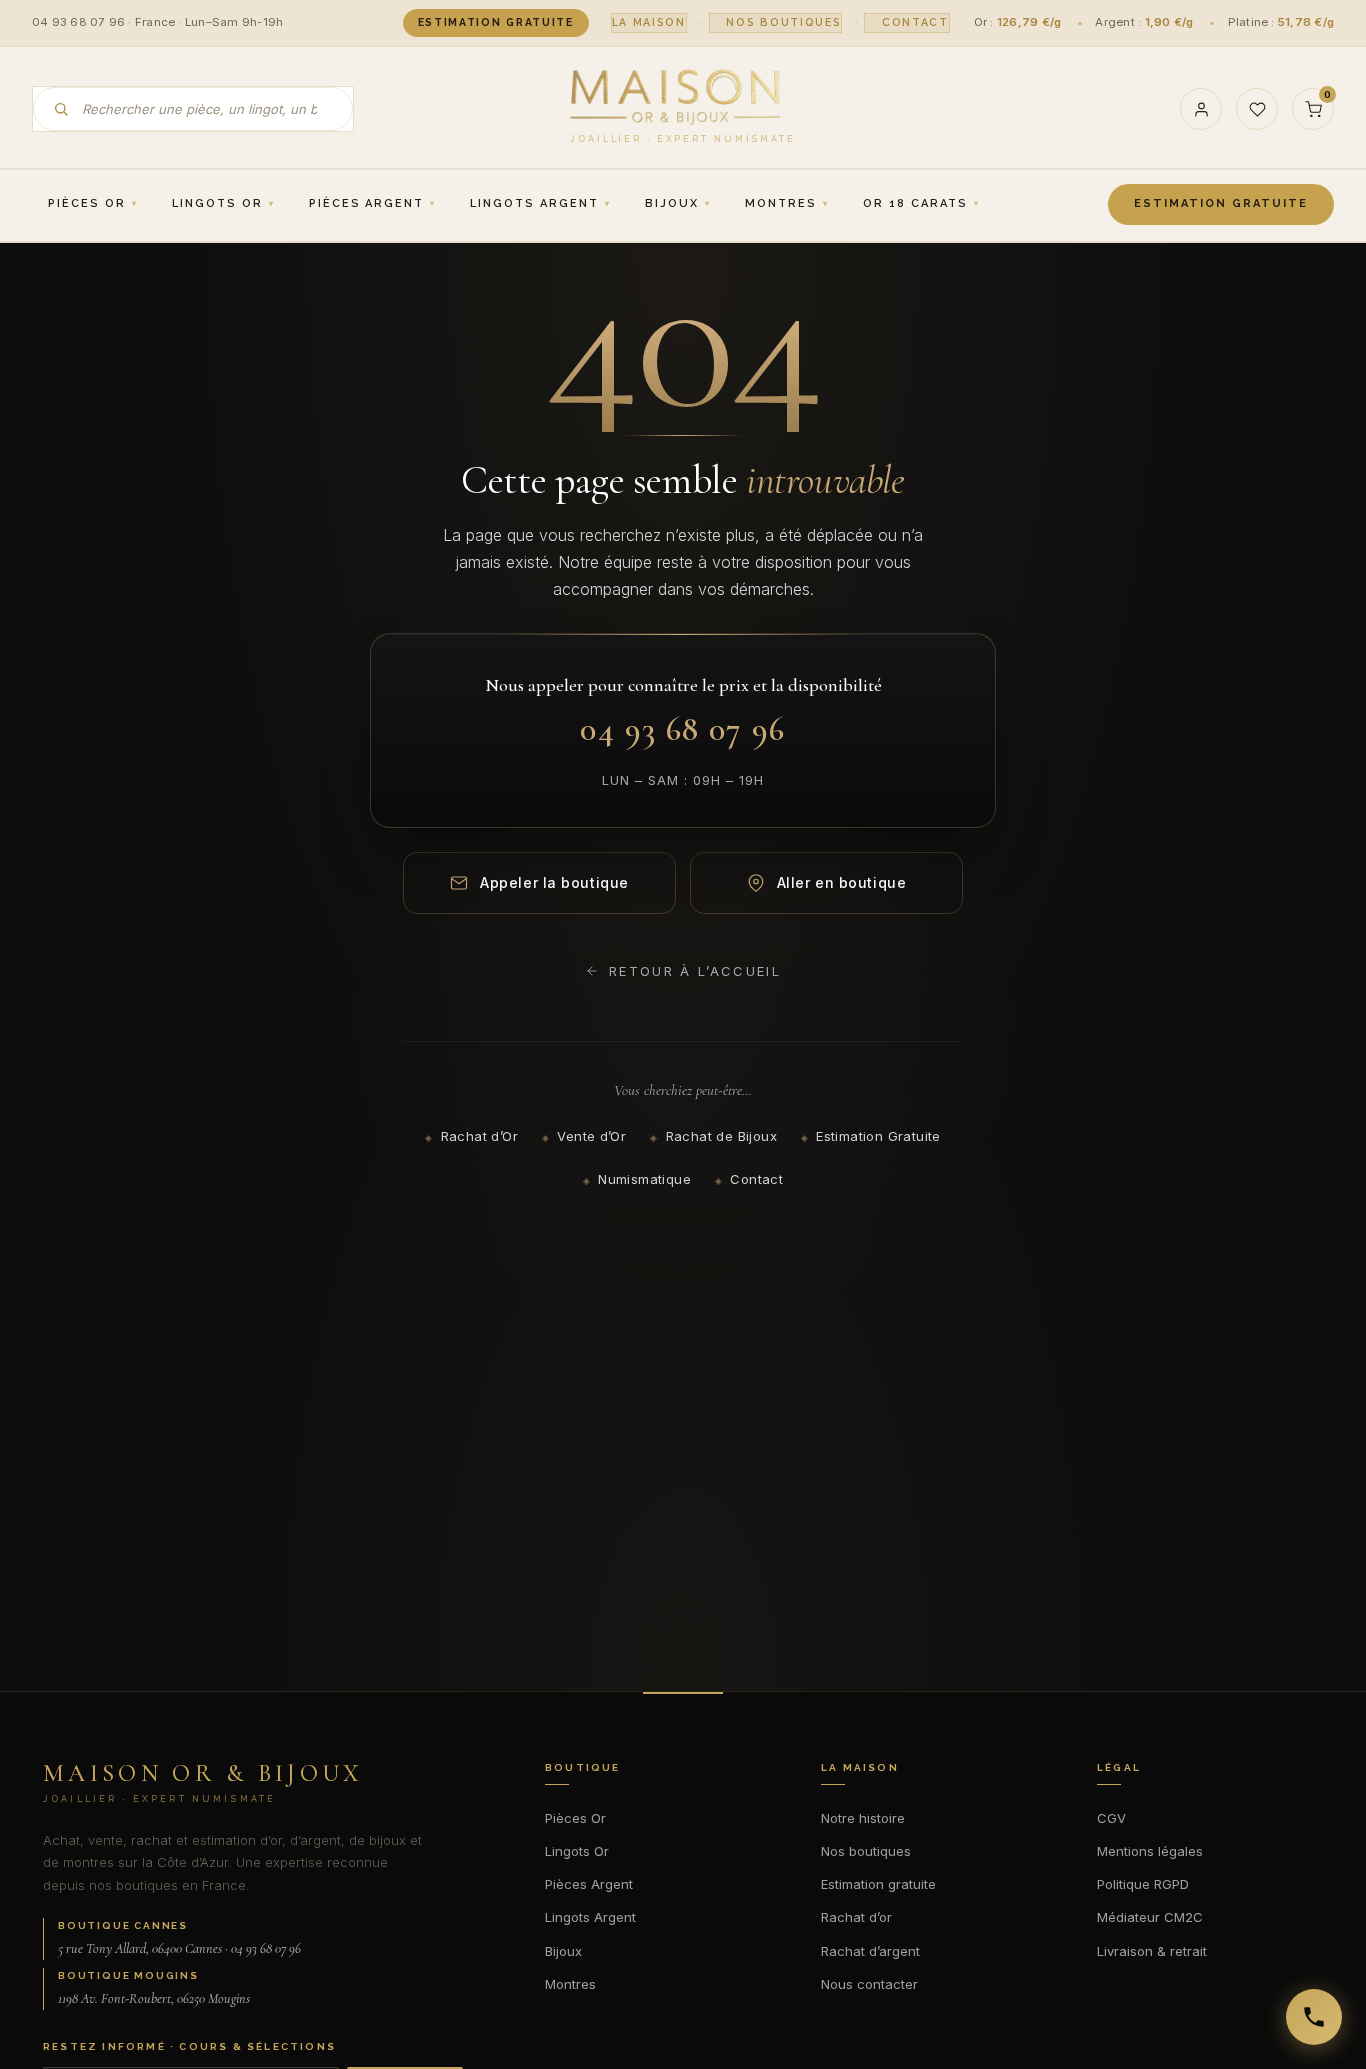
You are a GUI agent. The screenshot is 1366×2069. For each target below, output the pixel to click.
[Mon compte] (1201, 109)
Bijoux (672, 203)
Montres (781, 203)
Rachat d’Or (479, 1136)
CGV (1111, 1818)
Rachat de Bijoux (721, 1136)
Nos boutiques (783, 22)
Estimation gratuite (496, 22)
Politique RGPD (1143, 1884)
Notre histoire (863, 1818)
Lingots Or (217, 203)
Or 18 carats (915, 203)
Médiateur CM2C (1150, 1917)
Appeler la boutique (554, 882)
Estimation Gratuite (878, 1136)
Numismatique (644, 1179)
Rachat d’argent (870, 1951)
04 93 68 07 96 (682, 729)
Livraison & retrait (1152, 1951)
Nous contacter (869, 1984)
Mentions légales (1150, 1851)
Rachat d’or (856, 1917)
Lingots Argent (534, 203)
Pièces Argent (367, 203)
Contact (915, 22)
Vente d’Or (591, 1136)
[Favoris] (1257, 109)
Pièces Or (87, 203)
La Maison (649, 22)
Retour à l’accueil (695, 971)
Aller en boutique (842, 882)
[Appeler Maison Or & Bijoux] (1314, 2017)
